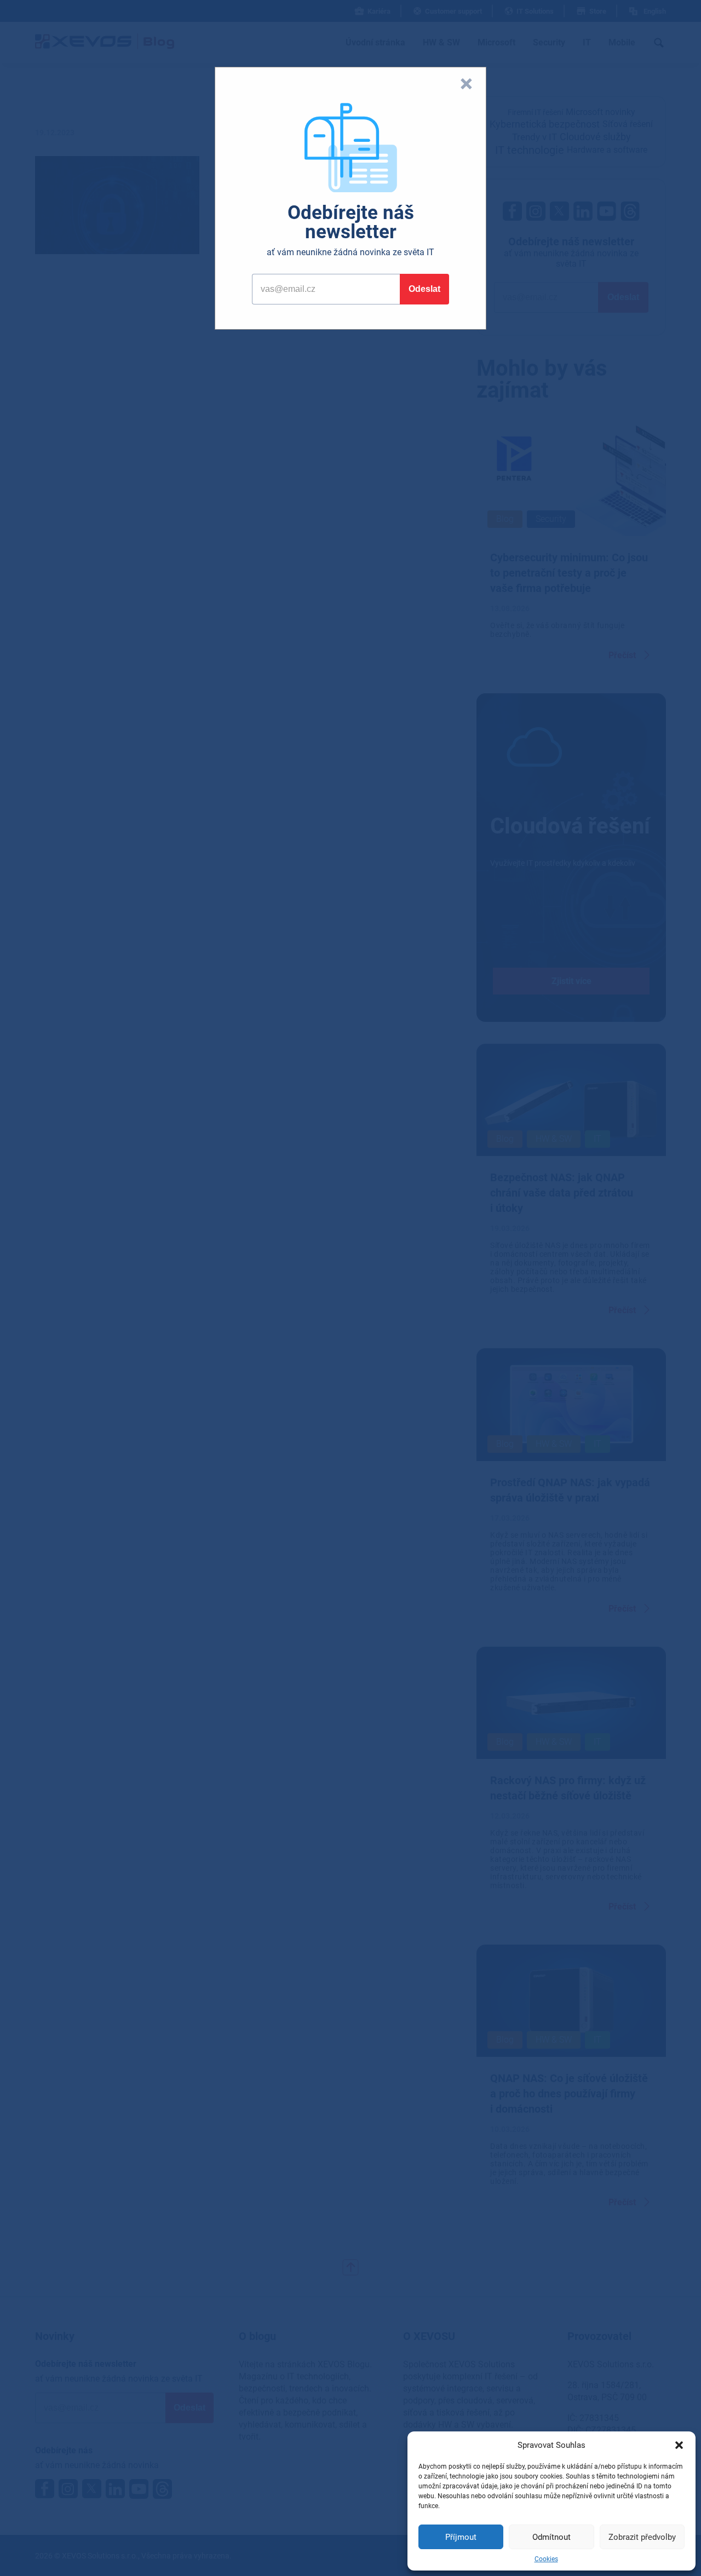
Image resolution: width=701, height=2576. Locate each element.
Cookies (546, 2559)
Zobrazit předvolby (642, 2537)
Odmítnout (551, 2537)
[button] (679, 2445)
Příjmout (461, 2537)
